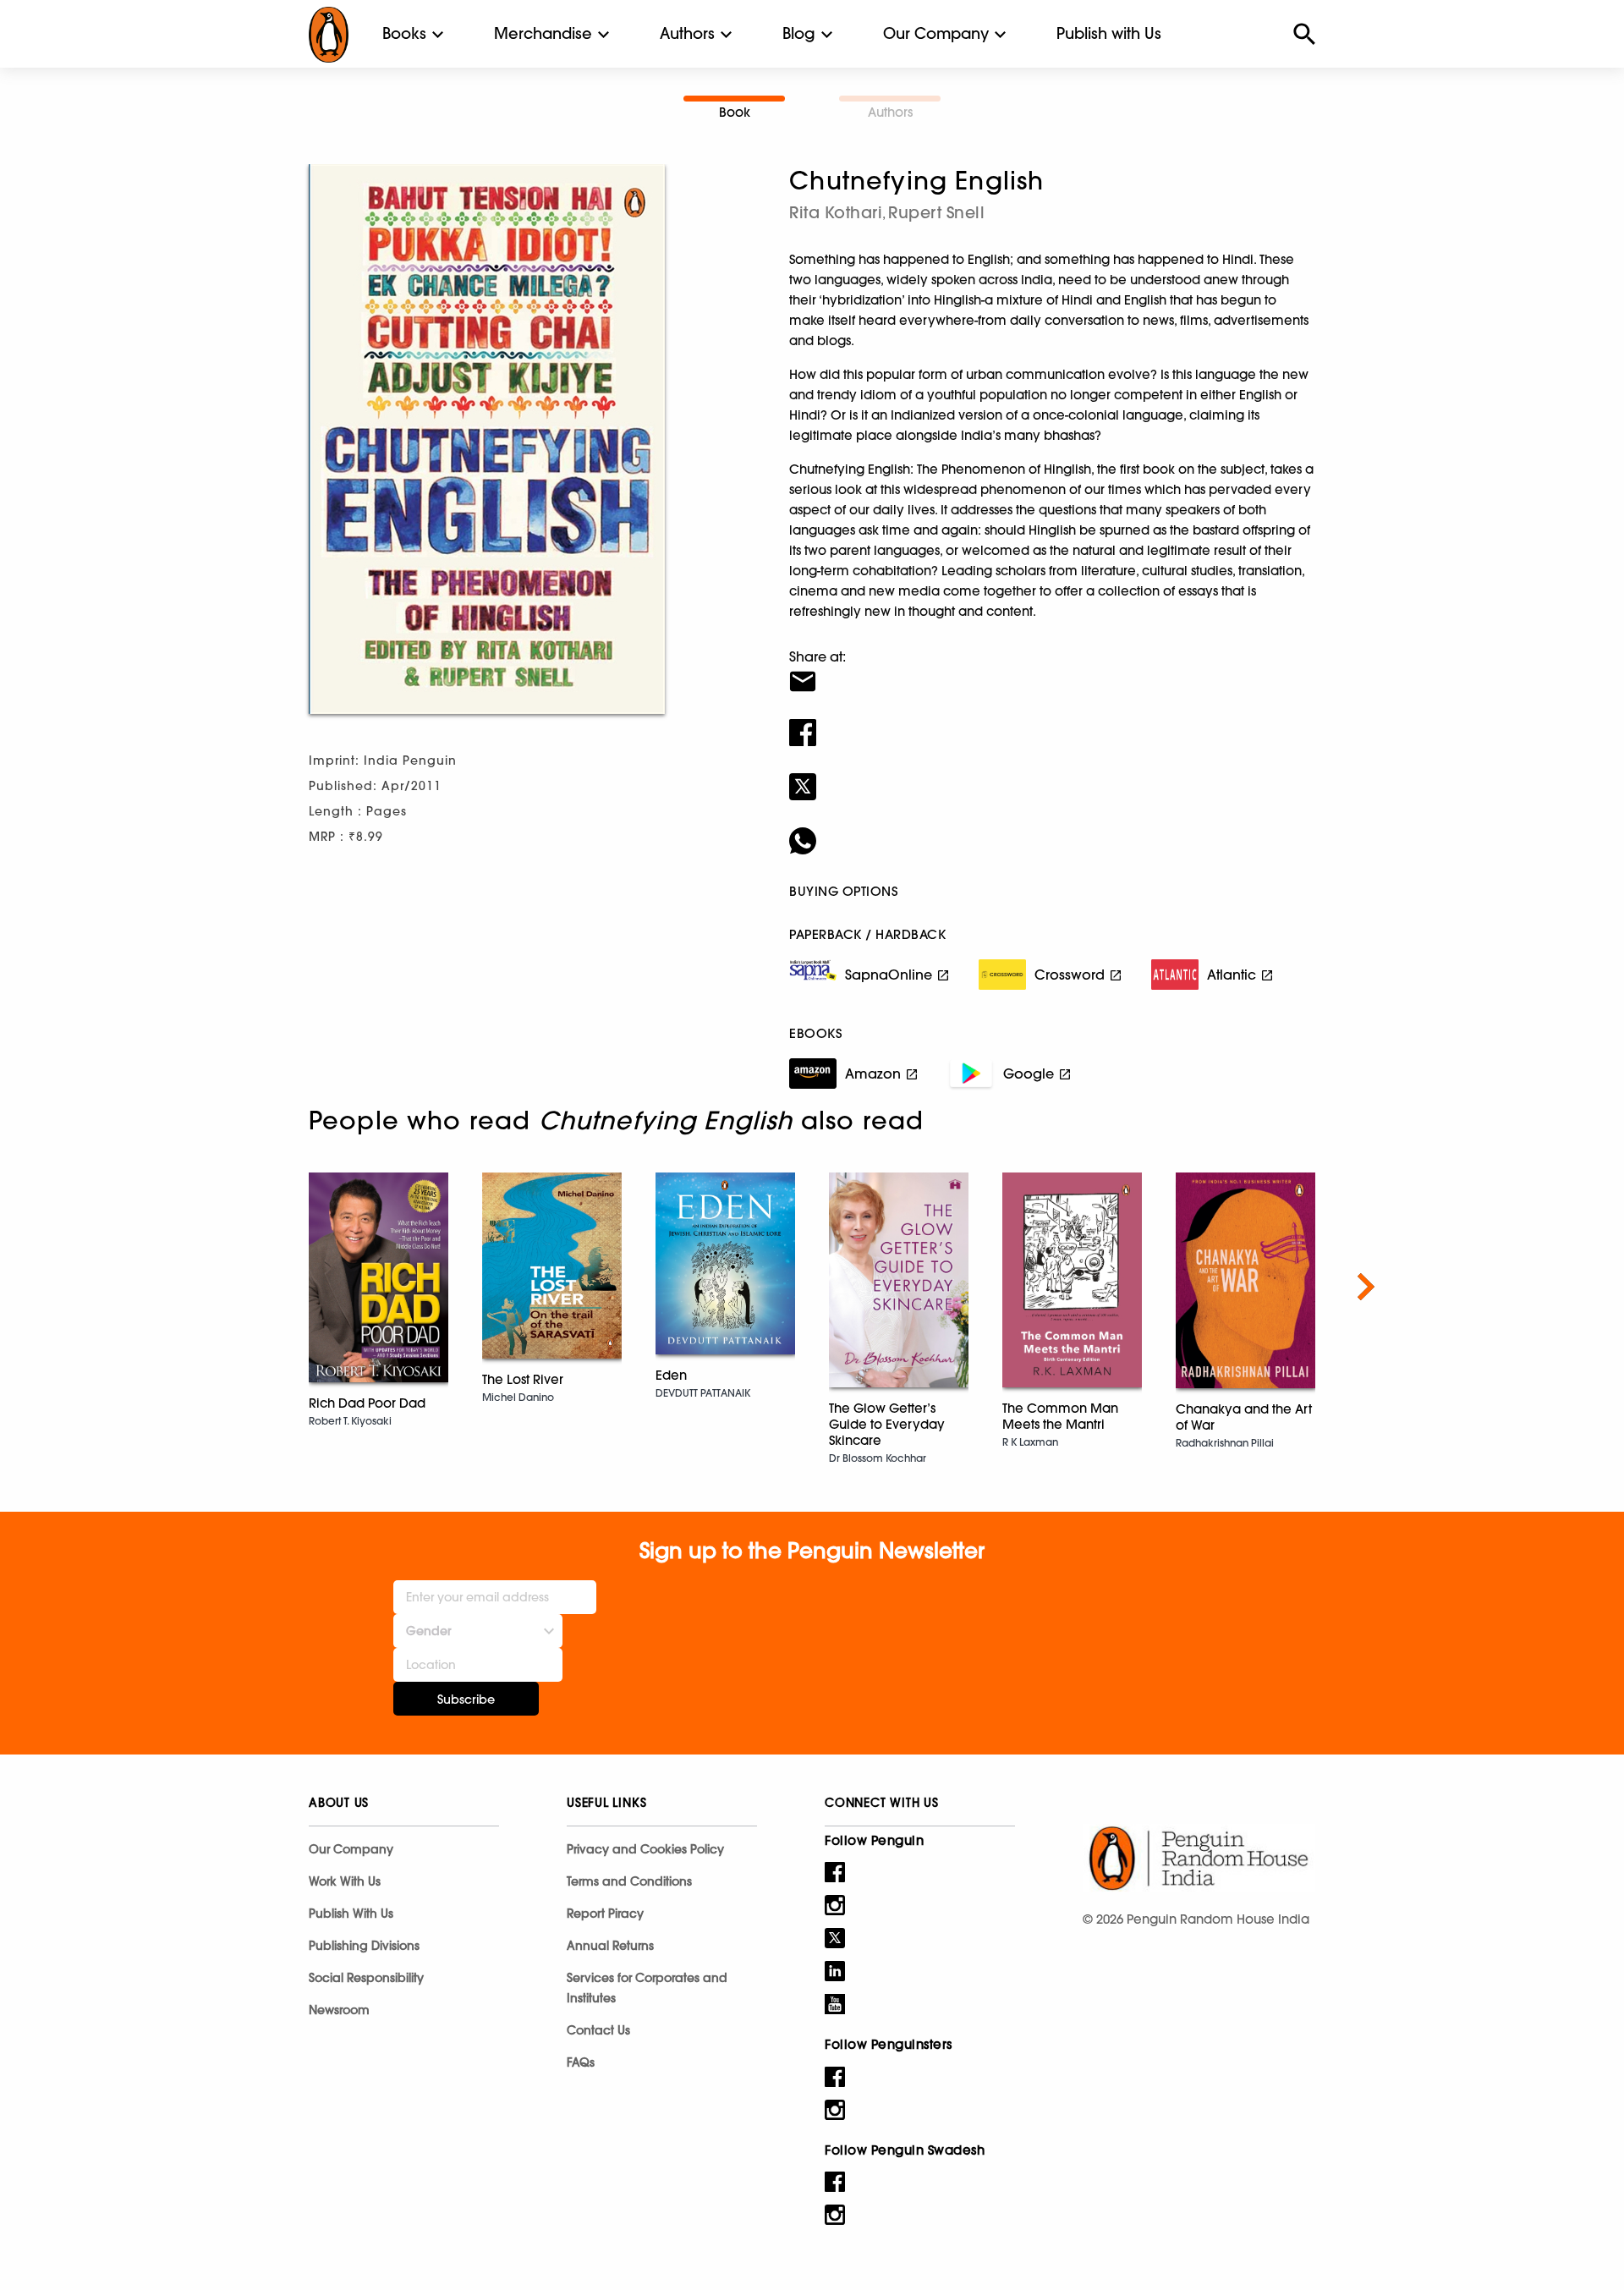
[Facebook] (1052, 722)
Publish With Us (351, 1914)
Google (1029, 1074)
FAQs (581, 2062)
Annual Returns (610, 1946)
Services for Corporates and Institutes (647, 1988)
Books (404, 33)
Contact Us (598, 2030)
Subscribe (466, 1700)
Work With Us (345, 1881)
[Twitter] (1052, 776)
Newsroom (339, 2010)
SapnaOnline (889, 975)
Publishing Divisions (364, 1946)
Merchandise (543, 33)
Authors (687, 33)
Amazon (873, 1074)
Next (1366, 1287)
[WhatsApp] (1052, 830)
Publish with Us (1109, 33)
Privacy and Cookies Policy (645, 1849)
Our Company (936, 33)
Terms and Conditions (629, 1881)
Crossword (1070, 975)
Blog (799, 33)
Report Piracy (605, 1914)
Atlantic (1232, 975)
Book (735, 112)
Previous (258, 1287)
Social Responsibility (366, 1978)
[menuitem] (404, 34)
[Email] (1052, 671)
